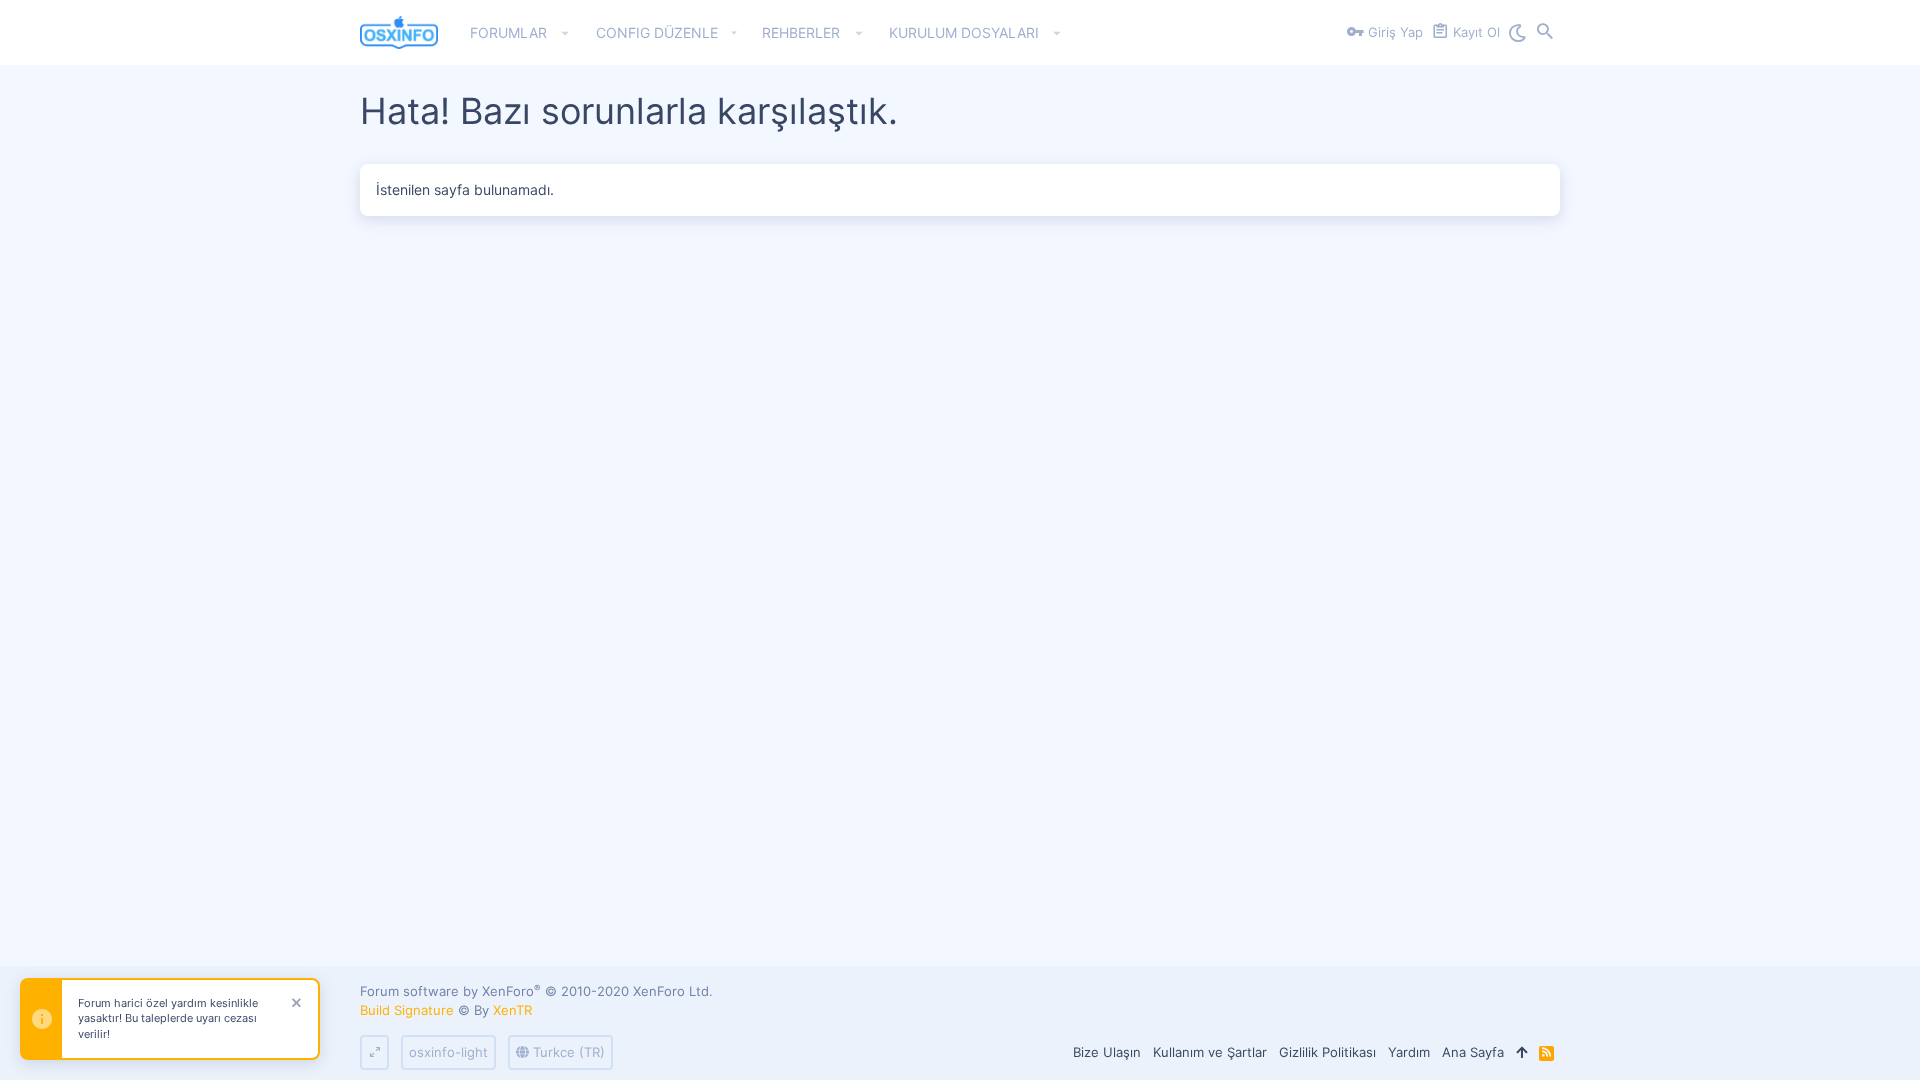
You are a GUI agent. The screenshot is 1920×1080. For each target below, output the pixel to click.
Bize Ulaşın (1107, 1052)
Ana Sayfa (1473, 1052)
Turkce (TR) (567, 1052)
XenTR (512, 1010)
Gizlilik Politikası (1327, 1052)
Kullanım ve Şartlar (1210, 1052)
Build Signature (407, 1010)
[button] (565, 33)
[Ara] (1545, 33)
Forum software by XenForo (536, 991)
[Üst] (1521, 1052)
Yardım (1409, 1052)
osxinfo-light (448, 1052)
